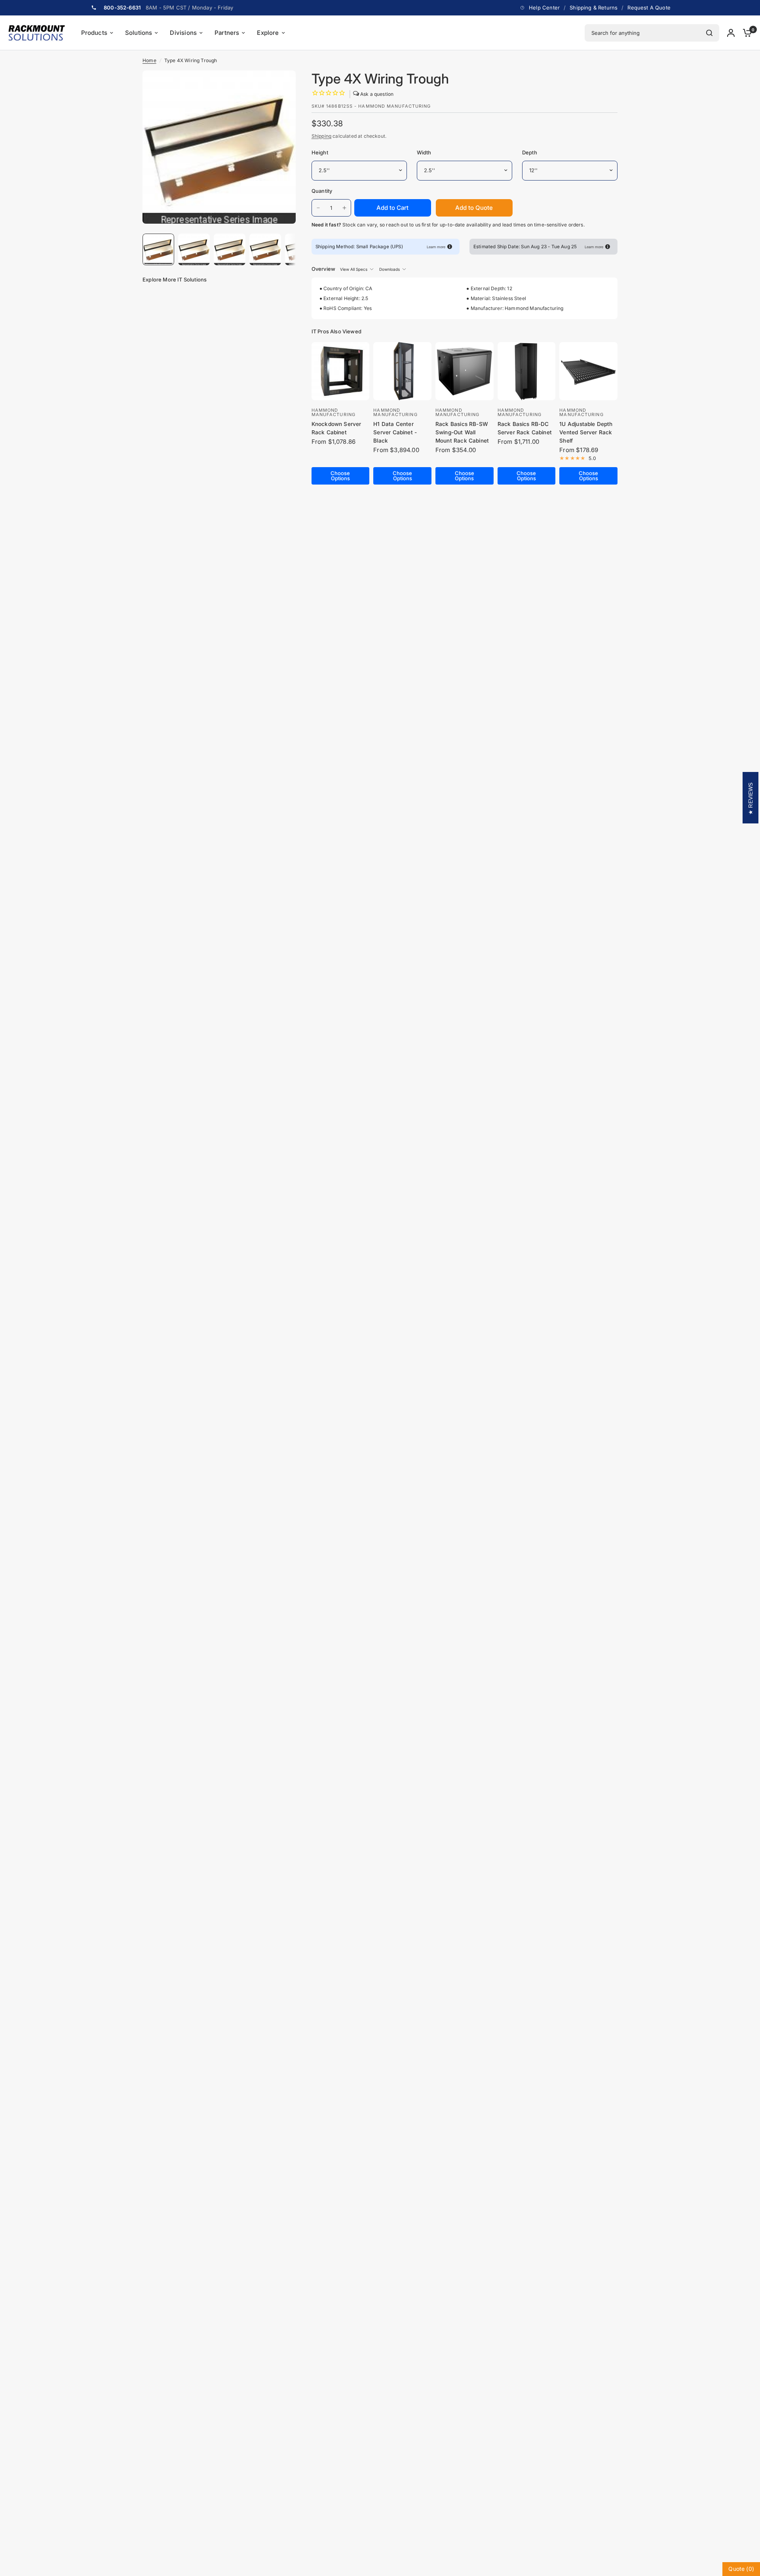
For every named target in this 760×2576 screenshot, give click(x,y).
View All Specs (354, 269)
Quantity (322, 191)
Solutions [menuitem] (139, 33)
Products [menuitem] (94, 33)
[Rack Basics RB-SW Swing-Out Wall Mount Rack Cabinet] (465, 371)
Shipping (321, 136)
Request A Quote (649, 8)
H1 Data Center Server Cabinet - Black (395, 432)
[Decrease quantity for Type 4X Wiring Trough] (318, 208)
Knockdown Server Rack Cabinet (336, 428)
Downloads (389, 269)
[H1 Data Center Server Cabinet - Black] (402, 371)
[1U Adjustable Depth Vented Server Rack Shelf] (588, 371)
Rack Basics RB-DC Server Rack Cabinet (525, 428)
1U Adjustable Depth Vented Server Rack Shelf (586, 432)
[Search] (709, 33)
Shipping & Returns (594, 8)
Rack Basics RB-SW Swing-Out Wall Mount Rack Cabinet (462, 432)
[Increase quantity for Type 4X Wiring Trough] (344, 208)
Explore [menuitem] (268, 33)
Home (149, 60)
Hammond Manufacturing (333, 412)
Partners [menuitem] (227, 33)
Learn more (436, 247)
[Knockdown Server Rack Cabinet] (341, 371)
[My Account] (731, 33)
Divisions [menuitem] (183, 33)
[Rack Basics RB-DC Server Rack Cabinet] (527, 371)
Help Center (544, 8)
